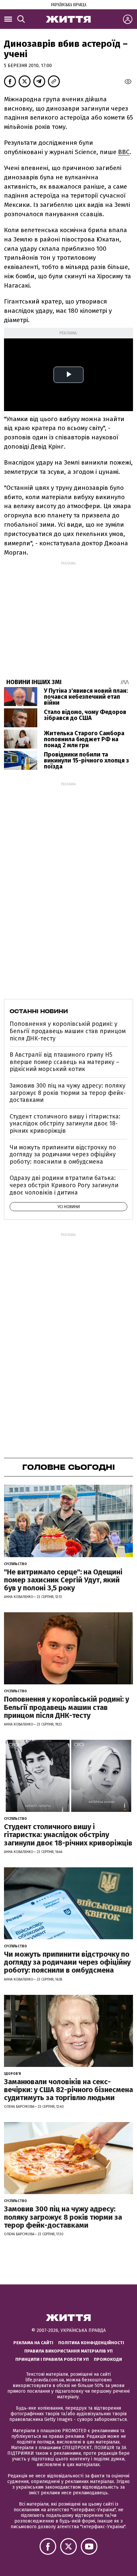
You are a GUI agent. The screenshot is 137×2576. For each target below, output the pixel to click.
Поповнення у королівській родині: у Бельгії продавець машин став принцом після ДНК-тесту (68, 1031)
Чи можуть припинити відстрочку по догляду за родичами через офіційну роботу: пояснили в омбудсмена (63, 1155)
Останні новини (39, 1011)
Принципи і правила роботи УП (52, 2359)
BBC (124, 152)
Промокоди (108, 2359)
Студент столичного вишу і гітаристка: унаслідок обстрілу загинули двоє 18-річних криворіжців (65, 1124)
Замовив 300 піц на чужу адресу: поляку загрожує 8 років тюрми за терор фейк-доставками (68, 1093)
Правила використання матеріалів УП (68, 2351)
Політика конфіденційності (91, 2343)
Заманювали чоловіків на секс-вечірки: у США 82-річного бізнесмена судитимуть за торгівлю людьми (68, 2090)
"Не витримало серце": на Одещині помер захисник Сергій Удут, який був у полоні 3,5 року (63, 1580)
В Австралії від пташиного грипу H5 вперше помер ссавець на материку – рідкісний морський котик (65, 1062)
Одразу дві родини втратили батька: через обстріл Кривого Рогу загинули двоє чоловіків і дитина (64, 1185)
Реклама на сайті (33, 2343)
